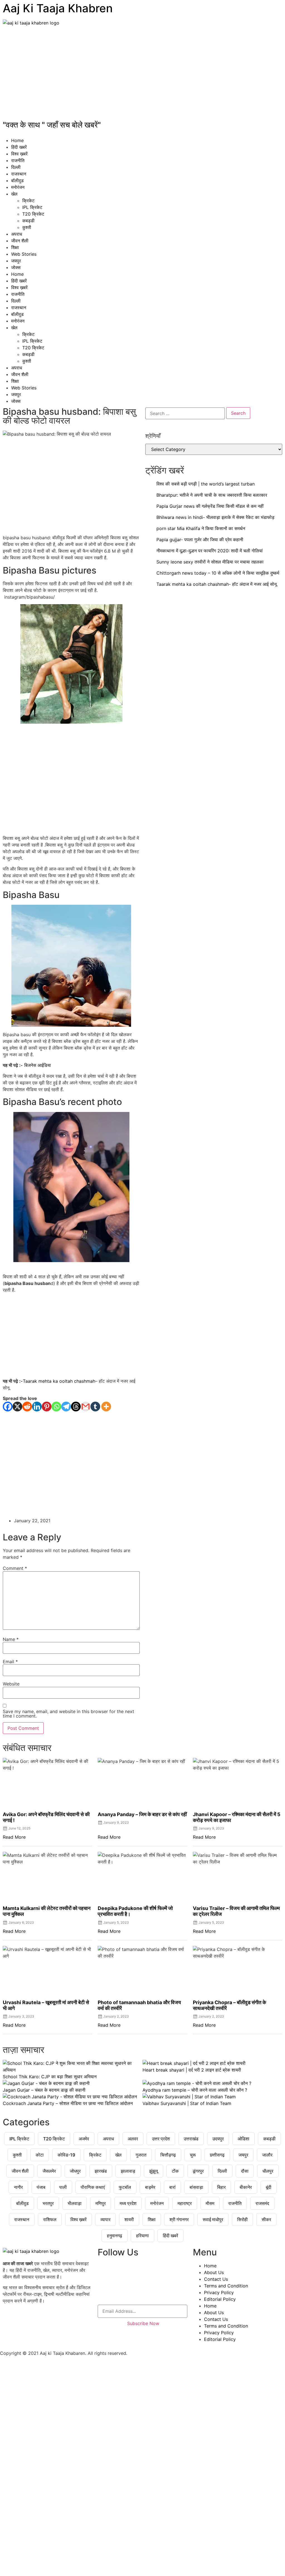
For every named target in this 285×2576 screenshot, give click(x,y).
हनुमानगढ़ (115, 2236)
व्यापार (105, 2219)
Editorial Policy (220, 2299)
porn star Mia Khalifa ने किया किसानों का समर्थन (201, 528)
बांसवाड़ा (196, 2187)
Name (11, 1639)
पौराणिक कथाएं (93, 2187)
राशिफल (50, 2219)
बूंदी (269, 2187)
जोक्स (16, 267)
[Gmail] (86, 1407)
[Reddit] (27, 1407)
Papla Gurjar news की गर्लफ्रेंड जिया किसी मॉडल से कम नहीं (210, 506)
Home (17, 140)
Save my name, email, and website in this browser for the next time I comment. (68, 1714)
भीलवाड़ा (75, 2203)
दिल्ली (16, 167)
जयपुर (16, 261)
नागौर (18, 2187)
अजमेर (84, 2139)
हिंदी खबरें (19, 147)
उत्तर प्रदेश (161, 2139)
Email (10, 1662)
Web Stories (24, 254)
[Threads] (76, 1407)
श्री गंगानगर (179, 2219)
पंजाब (41, 2187)
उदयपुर (218, 2139)
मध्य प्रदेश (128, 2203)
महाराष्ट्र (185, 2203)
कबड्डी (28, 221)
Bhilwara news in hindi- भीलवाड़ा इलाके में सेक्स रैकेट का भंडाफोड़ (215, 517)
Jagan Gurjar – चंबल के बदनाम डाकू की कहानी (44, 2090)
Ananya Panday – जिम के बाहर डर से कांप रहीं (142, 1814)
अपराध (17, 234)
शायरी (129, 2219)
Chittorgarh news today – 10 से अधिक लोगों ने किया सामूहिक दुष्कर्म (218, 573)
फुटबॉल (125, 2187)
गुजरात (141, 2155)
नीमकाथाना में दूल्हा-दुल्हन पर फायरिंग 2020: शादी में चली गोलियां (210, 551)
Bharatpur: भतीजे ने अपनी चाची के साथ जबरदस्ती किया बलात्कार (212, 495)
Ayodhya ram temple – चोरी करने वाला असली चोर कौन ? (195, 2090)
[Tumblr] (95, 1407)
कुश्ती (27, 227)
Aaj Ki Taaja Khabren (58, 8)
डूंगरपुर (198, 2171)
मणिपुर (101, 2203)
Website (11, 1684)
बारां (172, 2187)
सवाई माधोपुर (213, 2219)
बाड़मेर (150, 2187)
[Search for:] (185, 413)
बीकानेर (246, 2187)
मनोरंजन (18, 187)
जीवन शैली (20, 241)
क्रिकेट (28, 201)
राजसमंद (262, 2203)
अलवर (133, 2139)
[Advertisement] (142, 74)
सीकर (266, 2219)
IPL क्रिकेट (32, 207)
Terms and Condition (226, 2286)
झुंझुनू (153, 2171)
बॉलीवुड (17, 180)
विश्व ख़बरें (19, 154)
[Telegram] (66, 1407)
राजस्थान (19, 174)
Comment (15, 1568)
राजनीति (18, 160)
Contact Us (216, 2279)
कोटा (40, 2155)
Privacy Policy (219, 2292)
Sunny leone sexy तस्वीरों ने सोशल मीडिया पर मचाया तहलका (210, 562)
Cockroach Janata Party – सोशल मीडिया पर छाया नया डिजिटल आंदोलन (68, 2103)
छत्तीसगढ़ (217, 2155)
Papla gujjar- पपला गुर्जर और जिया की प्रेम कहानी (200, 540)
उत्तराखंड (191, 2139)
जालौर (267, 2155)
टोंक (175, 2171)
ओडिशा (244, 2139)
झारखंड (101, 2171)
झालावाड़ (128, 2171)
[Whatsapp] (56, 1407)
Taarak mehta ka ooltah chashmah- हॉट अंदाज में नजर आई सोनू (217, 584)
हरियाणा (142, 2236)
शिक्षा (15, 247)
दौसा (245, 2171)
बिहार (221, 2187)
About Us (214, 2272)
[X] (17, 1407)
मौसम (210, 2203)
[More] (106, 1407)
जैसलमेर (49, 2171)
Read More (14, 1837)
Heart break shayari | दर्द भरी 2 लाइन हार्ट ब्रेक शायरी (192, 2070)
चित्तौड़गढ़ (168, 2155)
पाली (63, 2187)
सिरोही (242, 2219)
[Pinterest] (47, 1407)
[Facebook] (8, 1407)
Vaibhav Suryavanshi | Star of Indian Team (187, 2103)
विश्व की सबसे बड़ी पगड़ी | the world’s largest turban (206, 484)
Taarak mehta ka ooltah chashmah (59, 1381)
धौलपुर (268, 2171)
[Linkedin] (37, 1407)
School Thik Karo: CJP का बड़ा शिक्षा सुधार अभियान (50, 2077)
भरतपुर (48, 2203)
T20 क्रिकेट (33, 214)
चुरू (193, 2155)
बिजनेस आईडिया (38, 1065)
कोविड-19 (66, 2155)
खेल (14, 194)
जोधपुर (75, 2171)
